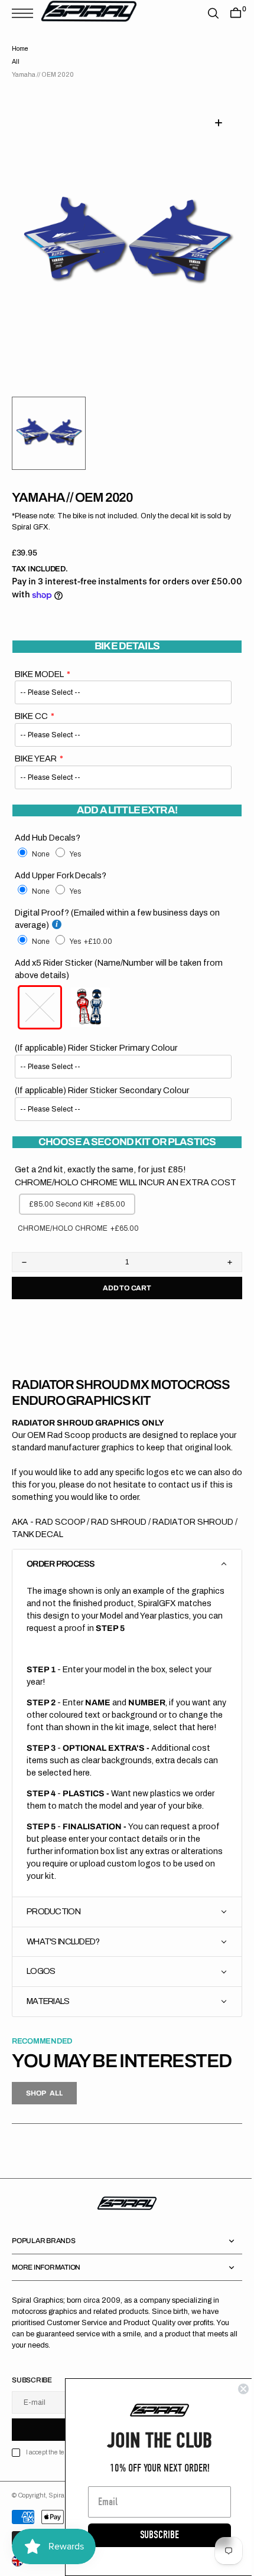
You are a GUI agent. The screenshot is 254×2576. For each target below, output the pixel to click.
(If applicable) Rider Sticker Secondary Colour (102, 1090)
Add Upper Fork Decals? (61, 875)
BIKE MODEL (39, 674)
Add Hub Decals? (48, 838)
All (16, 62)
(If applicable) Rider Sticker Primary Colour (96, 1048)
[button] (25, 13)
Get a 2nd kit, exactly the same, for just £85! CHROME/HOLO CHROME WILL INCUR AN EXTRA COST (112, 1182)
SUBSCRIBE (151, 2535)
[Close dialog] (235, 2389)
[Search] (204, 13)
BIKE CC (31, 716)
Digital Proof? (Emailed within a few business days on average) (117, 919)
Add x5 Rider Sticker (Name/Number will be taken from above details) (119, 969)
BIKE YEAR (36, 759)
